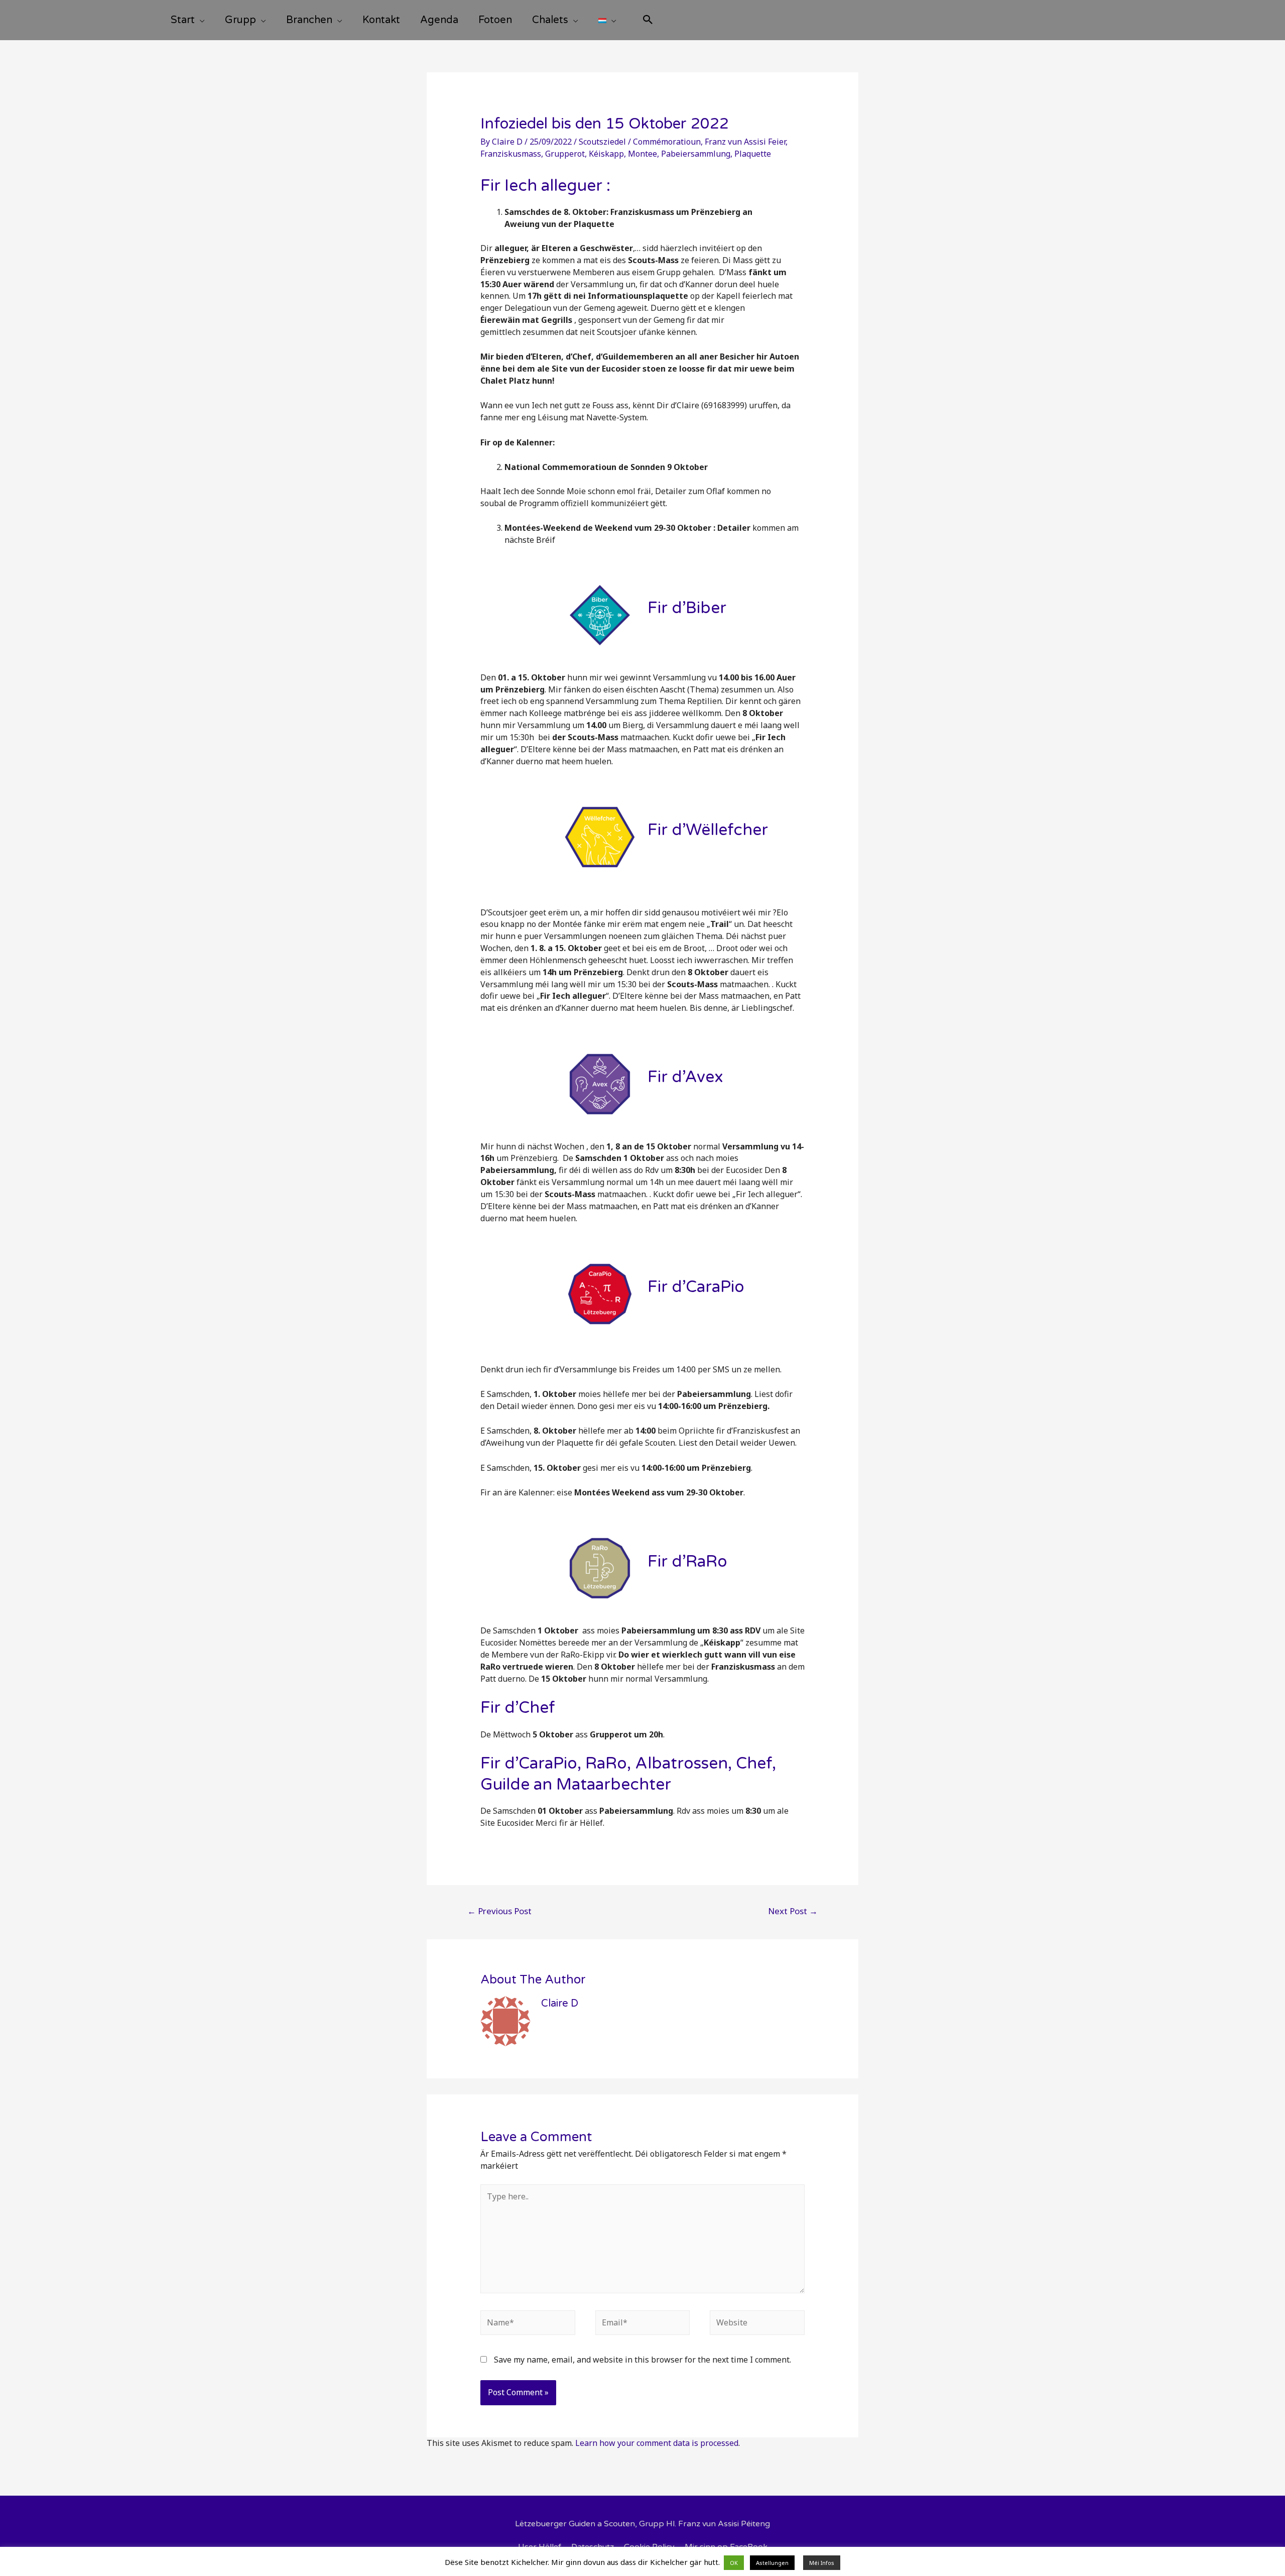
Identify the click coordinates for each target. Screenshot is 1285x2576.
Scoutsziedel (602, 142)
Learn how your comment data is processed (657, 2443)
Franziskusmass (511, 154)
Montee (642, 154)
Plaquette (753, 154)
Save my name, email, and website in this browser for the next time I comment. (642, 2360)
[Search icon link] (648, 21)
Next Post (793, 1911)
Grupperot (565, 154)
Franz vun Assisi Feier (745, 142)
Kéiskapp (606, 154)
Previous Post (499, 1911)
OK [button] (734, 2563)
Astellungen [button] (772, 2563)
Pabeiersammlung (696, 154)
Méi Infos (822, 2563)
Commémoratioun (667, 142)
